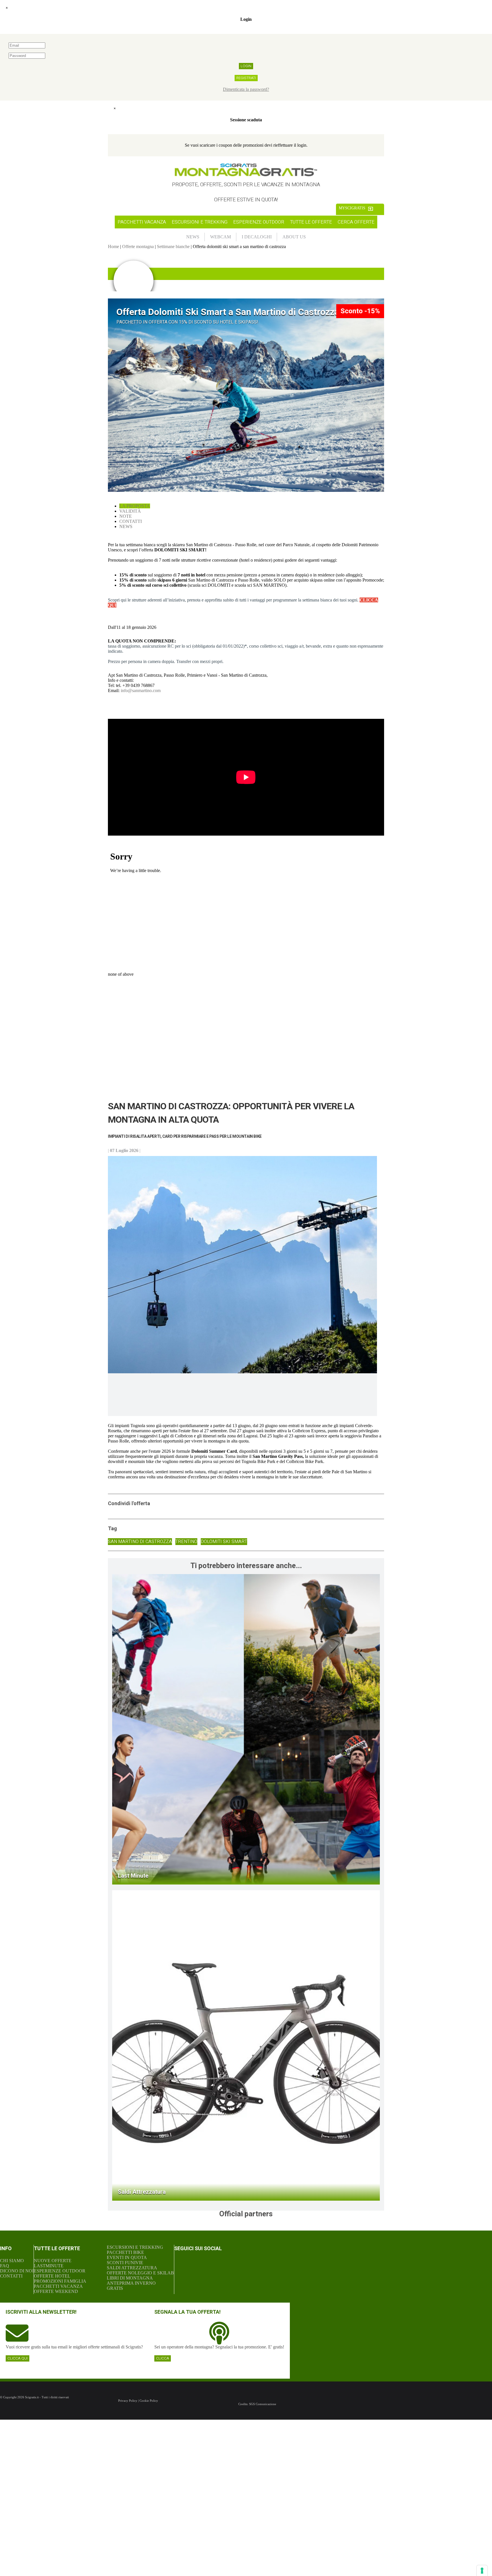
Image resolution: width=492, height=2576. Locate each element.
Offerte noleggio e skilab (140, 2273)
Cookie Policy (149, 2401)
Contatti (131, 521)
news (193, 237)
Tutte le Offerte (311, 222)
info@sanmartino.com (141, 690)
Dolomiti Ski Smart (224, 1542)
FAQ (5, 2266)
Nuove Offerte (53, 2261)
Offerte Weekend (56, 2291)
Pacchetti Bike (125, 2252)
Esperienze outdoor (259, 222)
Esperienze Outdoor (60, 2271)
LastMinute (49, 2266)
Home (113, 246)
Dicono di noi (17, 2271)
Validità (130, 511)
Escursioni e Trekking (135, 2247)
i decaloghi (257, 237)
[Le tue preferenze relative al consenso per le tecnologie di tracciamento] (482, 2571)
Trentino (186, 1542)
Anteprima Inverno (131, 2283)
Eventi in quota (127, 2257)
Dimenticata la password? (246, 89)
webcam (221, 237)
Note (126, 516)
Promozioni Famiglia (60, 2281)
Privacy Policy (128, 2401)
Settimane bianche (173, 246)
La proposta (135, 506)
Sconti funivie (125, 2263)
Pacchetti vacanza (142, 222)
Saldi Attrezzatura (132, 2268)
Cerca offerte (356, 222)
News (126, 526)
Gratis (115, 2288)
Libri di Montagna (130, 2278)
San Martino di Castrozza (140, 1542)
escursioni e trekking (200, 222)
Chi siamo (12, 2261)
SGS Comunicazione (263, 2404)
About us (294, 237)
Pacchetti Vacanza (58, 2286)
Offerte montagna (138, 246)
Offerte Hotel (52, 2276)
